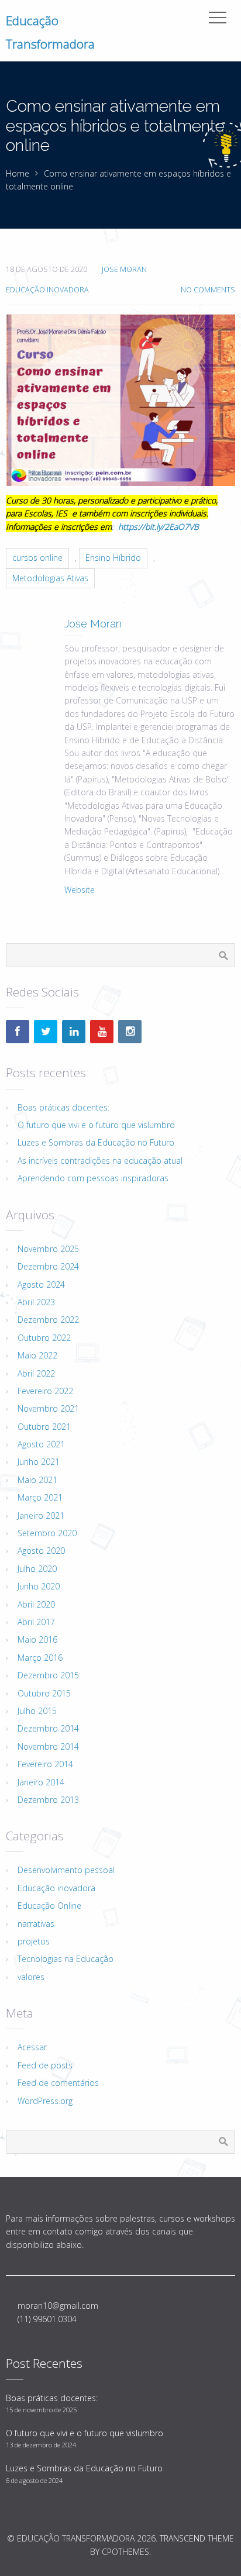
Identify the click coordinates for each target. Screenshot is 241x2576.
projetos (34, 1941)
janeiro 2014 (41, 1782)
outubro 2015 (44, 1693)
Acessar (32, 2047)
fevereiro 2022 (45, 1391)
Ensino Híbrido (113, 558)
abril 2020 (36, 1604)
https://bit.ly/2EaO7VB (159, 527)
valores (31, 1977)
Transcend (183, 2538)
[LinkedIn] (74, 1032)
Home (18, 173)
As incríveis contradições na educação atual (100, 1161)
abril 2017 (36, 1622)
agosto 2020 (41, 1551)
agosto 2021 (41, 1444)
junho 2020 (39, 1586)
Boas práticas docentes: (63, 1107)
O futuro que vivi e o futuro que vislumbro (96, 1125)
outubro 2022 (44, 1338)
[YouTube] (102, 1032)
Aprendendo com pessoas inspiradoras (93, 1178)
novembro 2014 (48, 1746)
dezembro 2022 (48, 1320)
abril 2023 (36, 1302)
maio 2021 (37, 1480)
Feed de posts (45, 2065)
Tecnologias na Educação (66, 1959)
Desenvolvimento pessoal (66, 1870)
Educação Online (49, 1906)
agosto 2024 (41, 1284)
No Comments (208, 290)
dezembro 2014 (48, 1728)
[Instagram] (130, 1032)
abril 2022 (36, 1373)
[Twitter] (46, 1032)
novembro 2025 (48, 1249)
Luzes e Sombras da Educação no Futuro (96, 1142)
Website (80, 890)
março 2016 (40, 1658)
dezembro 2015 (48, 1675)
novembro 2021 (48, 1408)
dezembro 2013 (48, 1800)
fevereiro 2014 (45, 1764)
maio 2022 (37, 1355)
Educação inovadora (47, 290)
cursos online (37, 558)
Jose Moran (124, 269)
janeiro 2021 (41, 1515)
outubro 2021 (44, 1427)
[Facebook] (18, 1032)
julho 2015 (37, 1711)
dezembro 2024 (48, 1266)
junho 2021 (39, 1462)
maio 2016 (37, 1639)
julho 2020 (37, 1569)
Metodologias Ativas (50, 578)
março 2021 (40, 1497)
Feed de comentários (58, 2083)
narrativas (36, 1924)
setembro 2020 (47, 1533)
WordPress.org (45, 2101)
